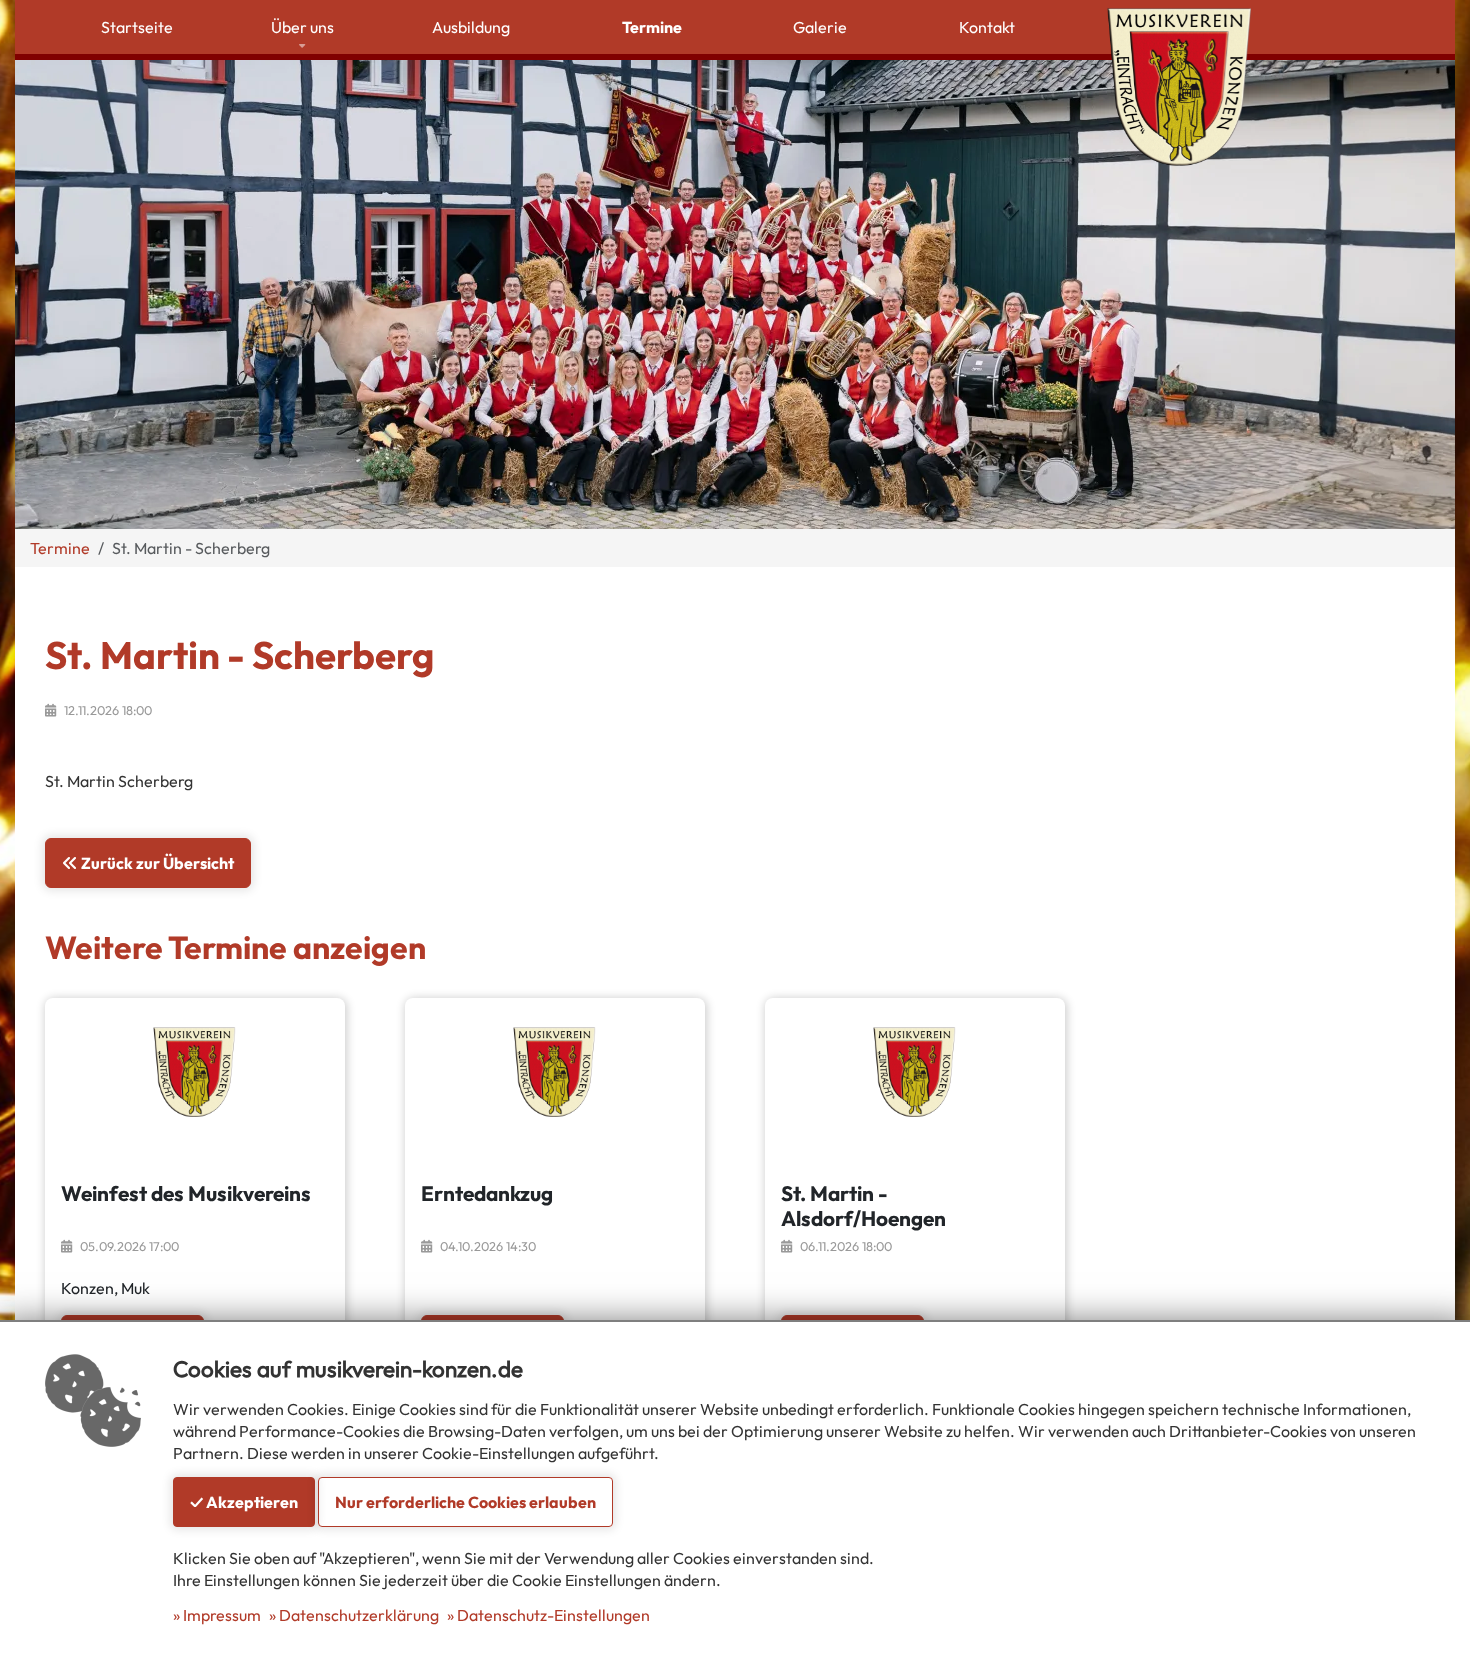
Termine (60, 548)
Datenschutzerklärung (359, 1615)
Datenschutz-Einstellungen (553, 1615)
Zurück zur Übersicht (156, 863)
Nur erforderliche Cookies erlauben (465, 1502)
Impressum (222, 1615)
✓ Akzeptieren (244, 1502)
